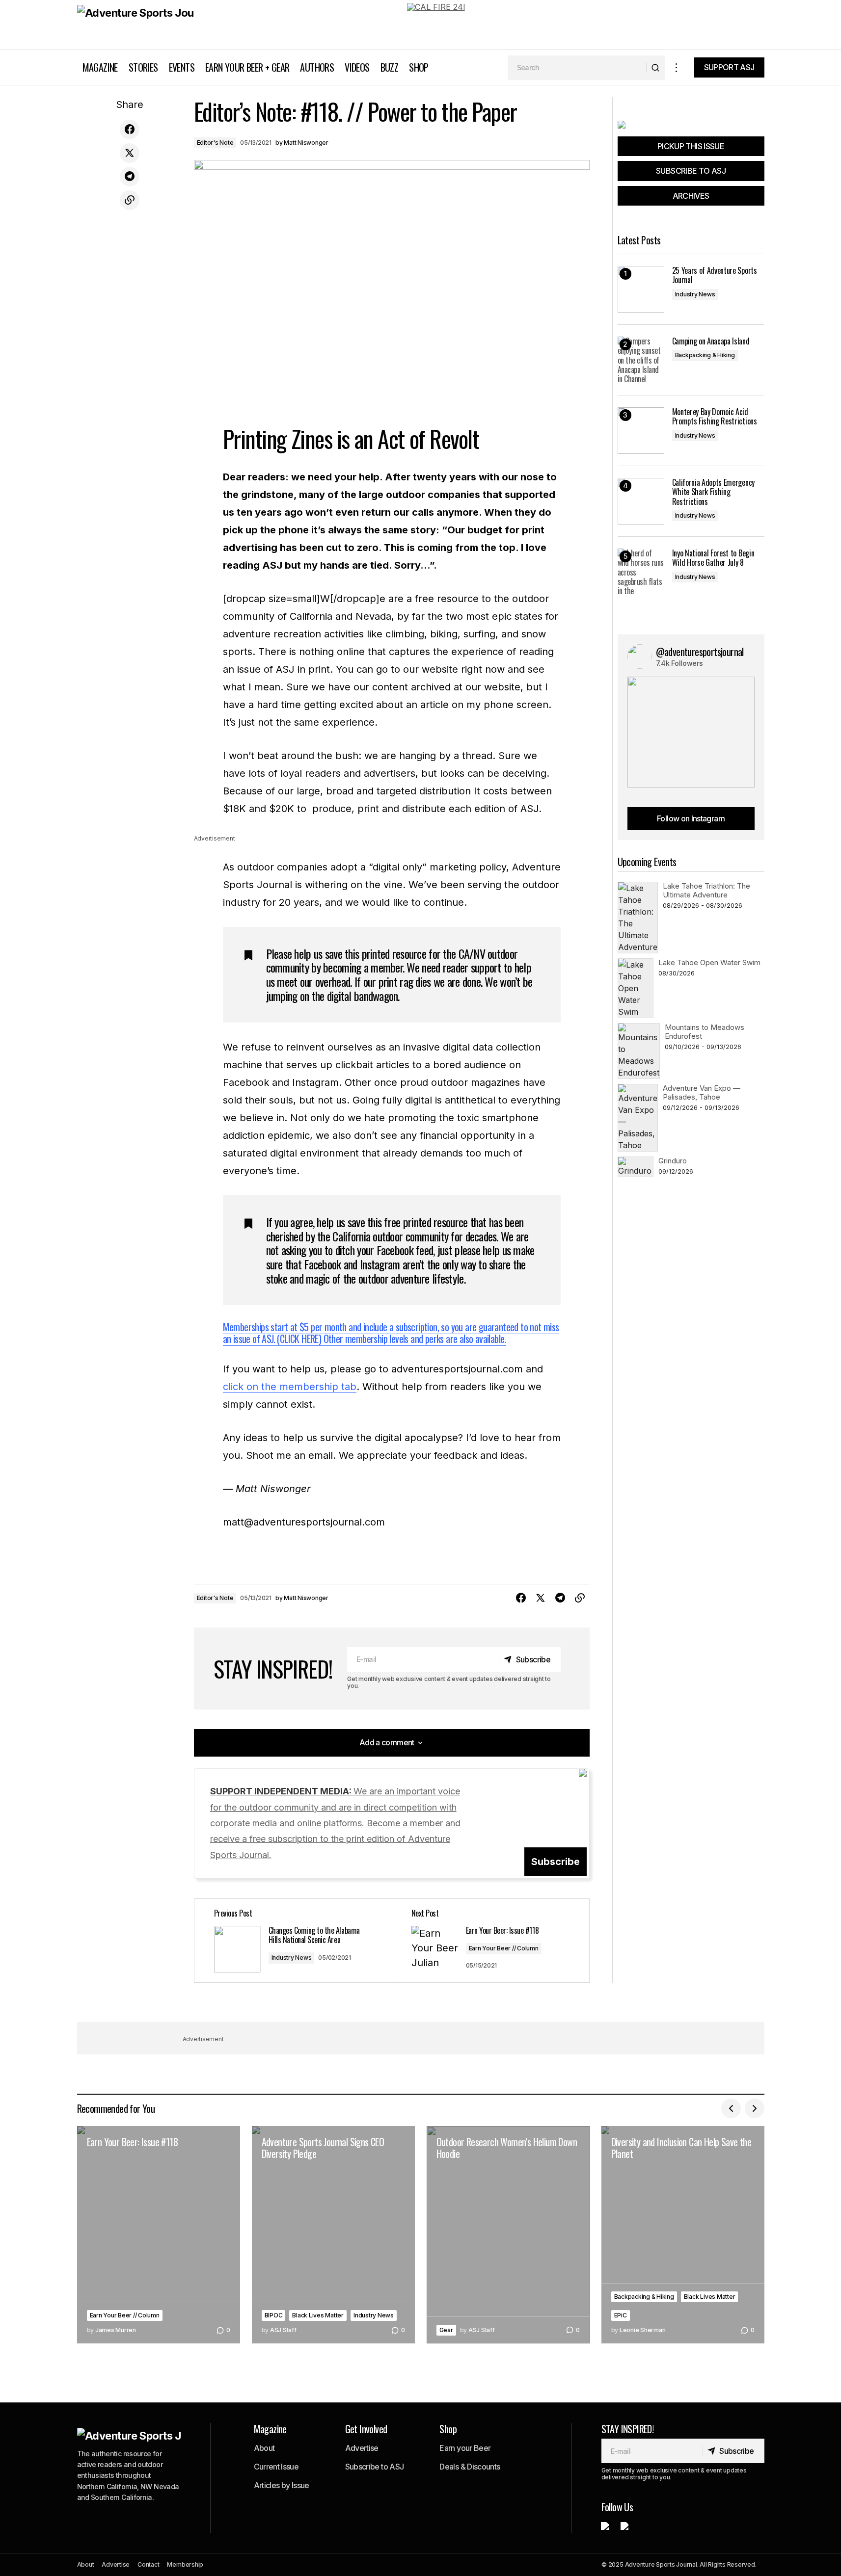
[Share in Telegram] (130, 177)
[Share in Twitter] (130, 153)
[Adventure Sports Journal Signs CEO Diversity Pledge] (333, 2235)
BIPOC (274, 2315)
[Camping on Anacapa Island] (641, 360)
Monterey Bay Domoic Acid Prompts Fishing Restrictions (715, 417)
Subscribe (556, 1862)
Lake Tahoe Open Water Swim (709, 962)
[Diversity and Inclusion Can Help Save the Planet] (683, 2235)
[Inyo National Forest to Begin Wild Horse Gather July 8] (641, 572)
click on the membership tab (290, 1387)
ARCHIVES (691, 196)
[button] (677, 67)
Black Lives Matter (318, 2315)
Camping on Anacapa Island (711, 341)
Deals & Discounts (470, 2467)
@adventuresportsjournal (700, 652)
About (264, 2448)
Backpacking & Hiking (705, 355)
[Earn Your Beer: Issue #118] (159, 2235)
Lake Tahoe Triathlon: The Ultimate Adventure (706, 890)
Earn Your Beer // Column (504, 1948)
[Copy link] (130, 200)
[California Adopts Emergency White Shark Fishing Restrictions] (641, 501)
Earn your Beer (465, 2448)
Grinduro (673, 1161)
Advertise (362, 2448)
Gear (446, 2330)
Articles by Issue (282, 2485)
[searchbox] (577, 68)
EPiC (621, 2315)
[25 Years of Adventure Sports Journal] (641, 289)
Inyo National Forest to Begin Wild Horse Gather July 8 (713, 558)
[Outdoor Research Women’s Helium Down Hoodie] (508, 2235)
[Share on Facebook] (130, 130)
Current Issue (276, 2467)
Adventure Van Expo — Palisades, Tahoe (702, 1092)
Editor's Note (215, 143)
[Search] (655, 68)
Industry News (292, 1958)
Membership (185, 2564)
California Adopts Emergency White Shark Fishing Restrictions (713, 492)
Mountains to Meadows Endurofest (705, 1032)
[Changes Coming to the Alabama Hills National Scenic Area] (293, 1941)
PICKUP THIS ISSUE (691, 146)
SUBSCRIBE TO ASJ (691, 171)
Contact (148, 2564)
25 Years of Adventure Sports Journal (715, 275)
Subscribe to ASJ (375, 2467)
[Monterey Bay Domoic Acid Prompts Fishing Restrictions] (641, 431)
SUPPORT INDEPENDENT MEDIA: (335, 1823)
